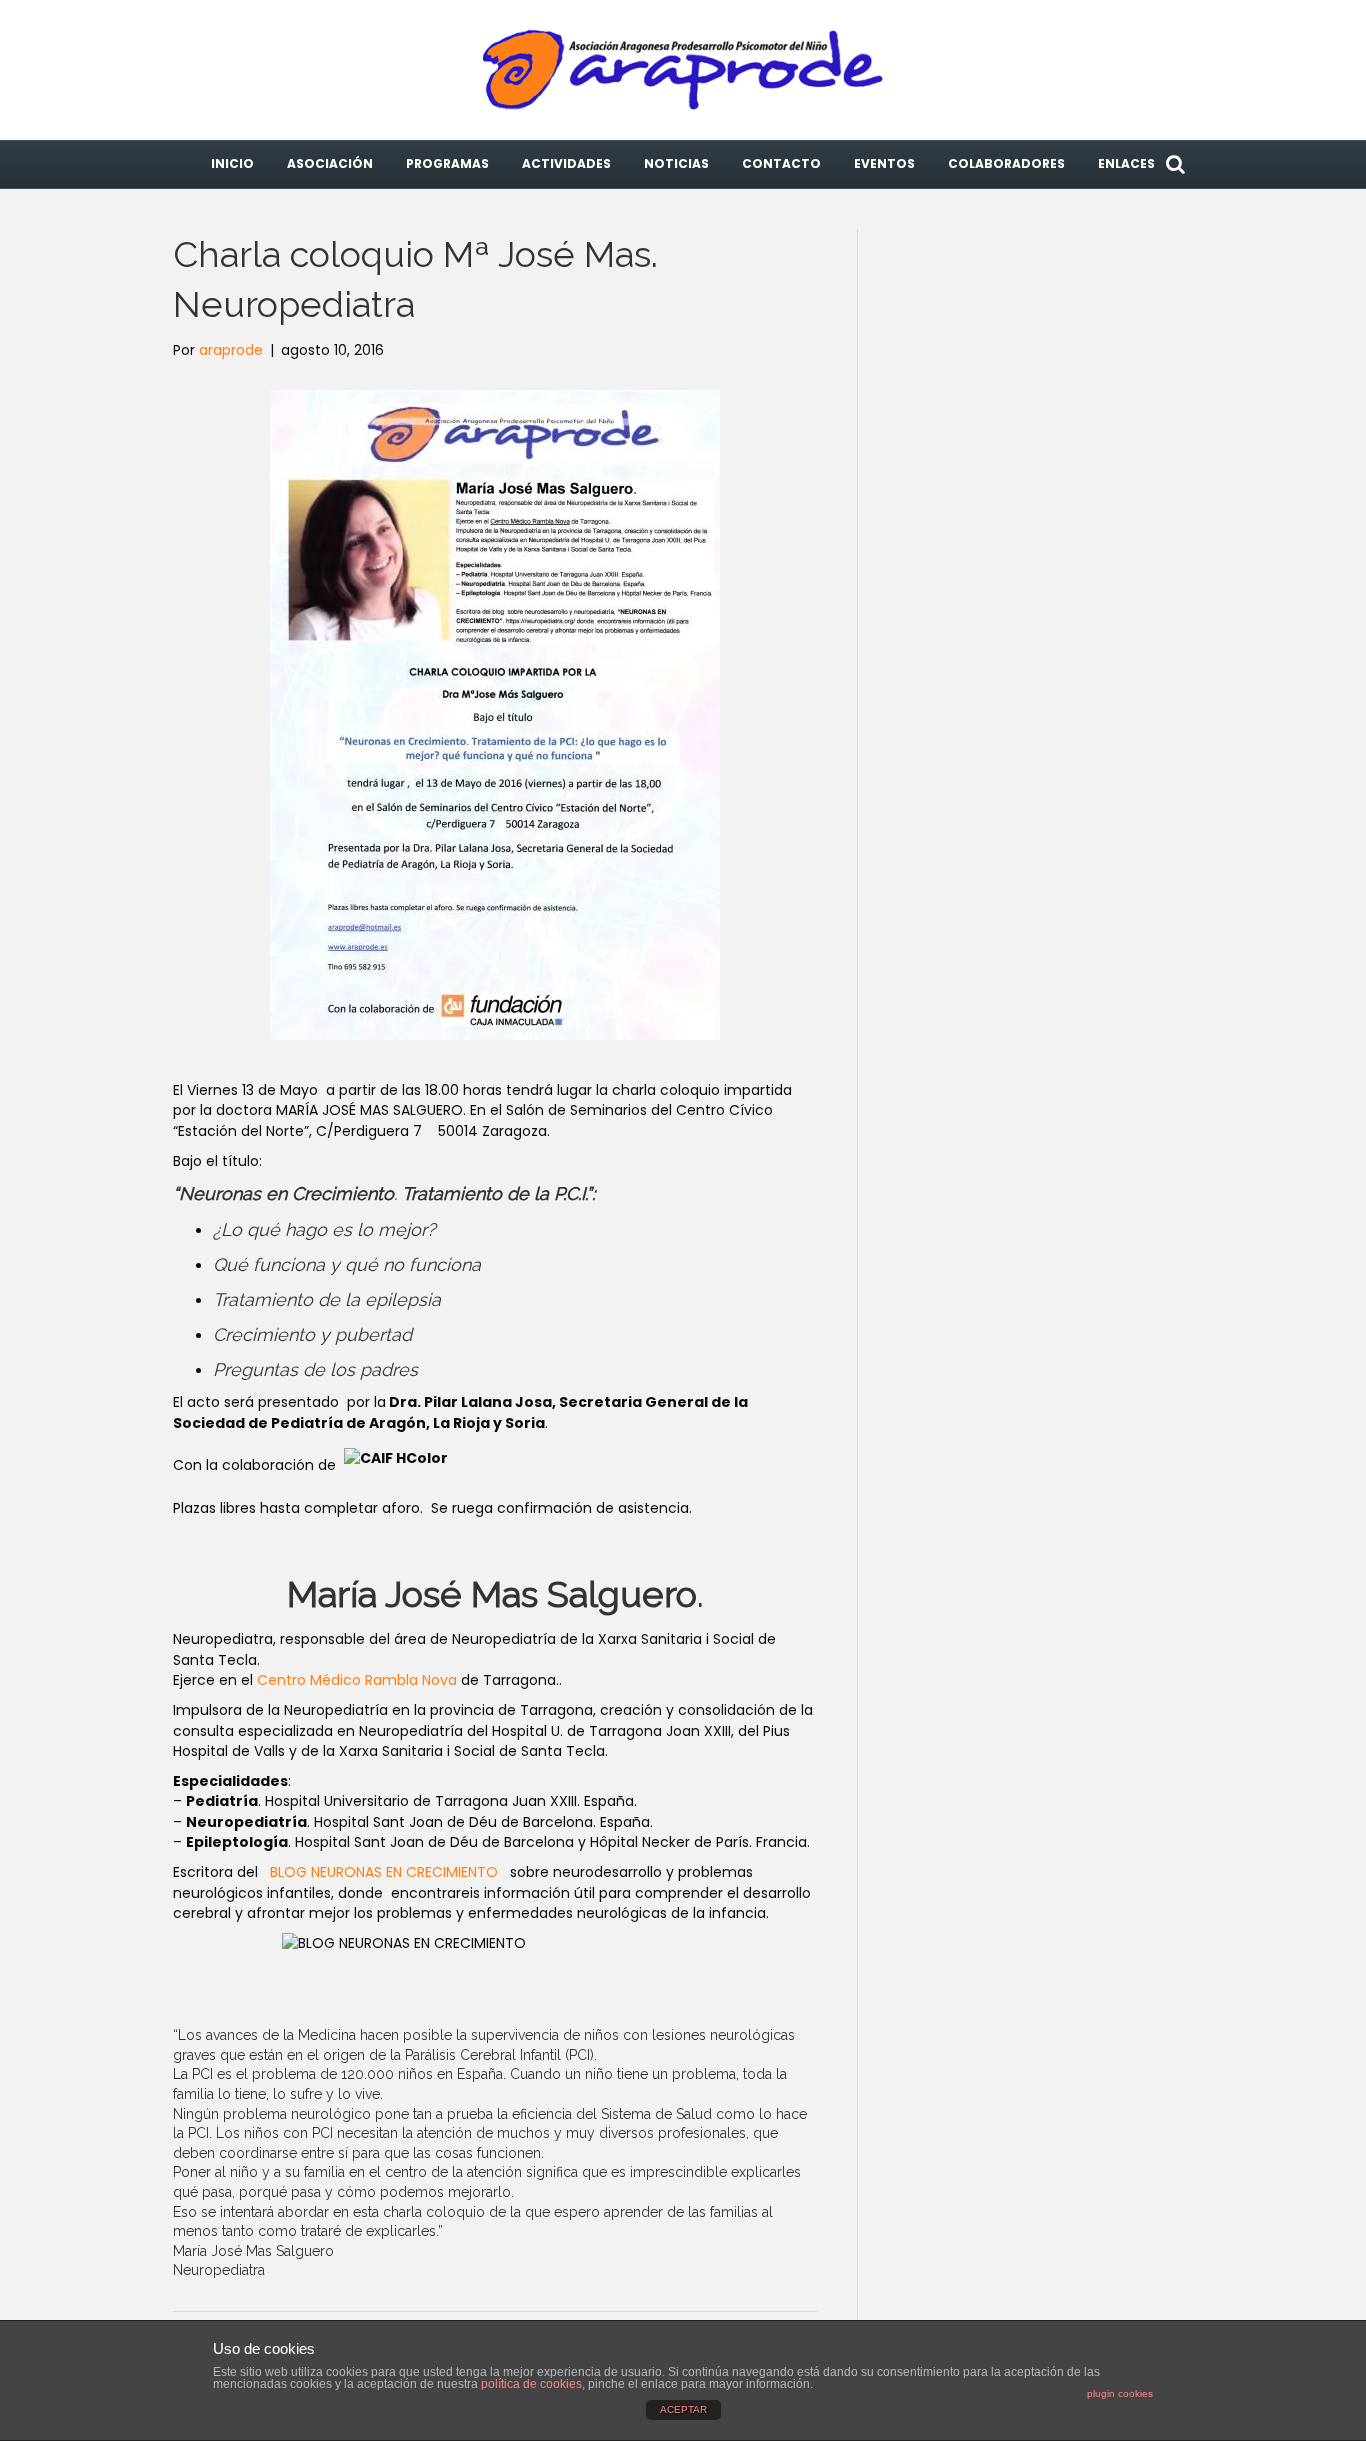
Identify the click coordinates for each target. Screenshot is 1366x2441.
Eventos (884, 163)
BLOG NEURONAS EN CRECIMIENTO (388, 1872)
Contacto (781, 163)
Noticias (676, 163)
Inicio (232, 163)
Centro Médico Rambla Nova (357, 1680)
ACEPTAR (683, 2409)
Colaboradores (1006, 163)
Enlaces (1126, 163)
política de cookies (531, 2384)
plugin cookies (1120, 2393)
